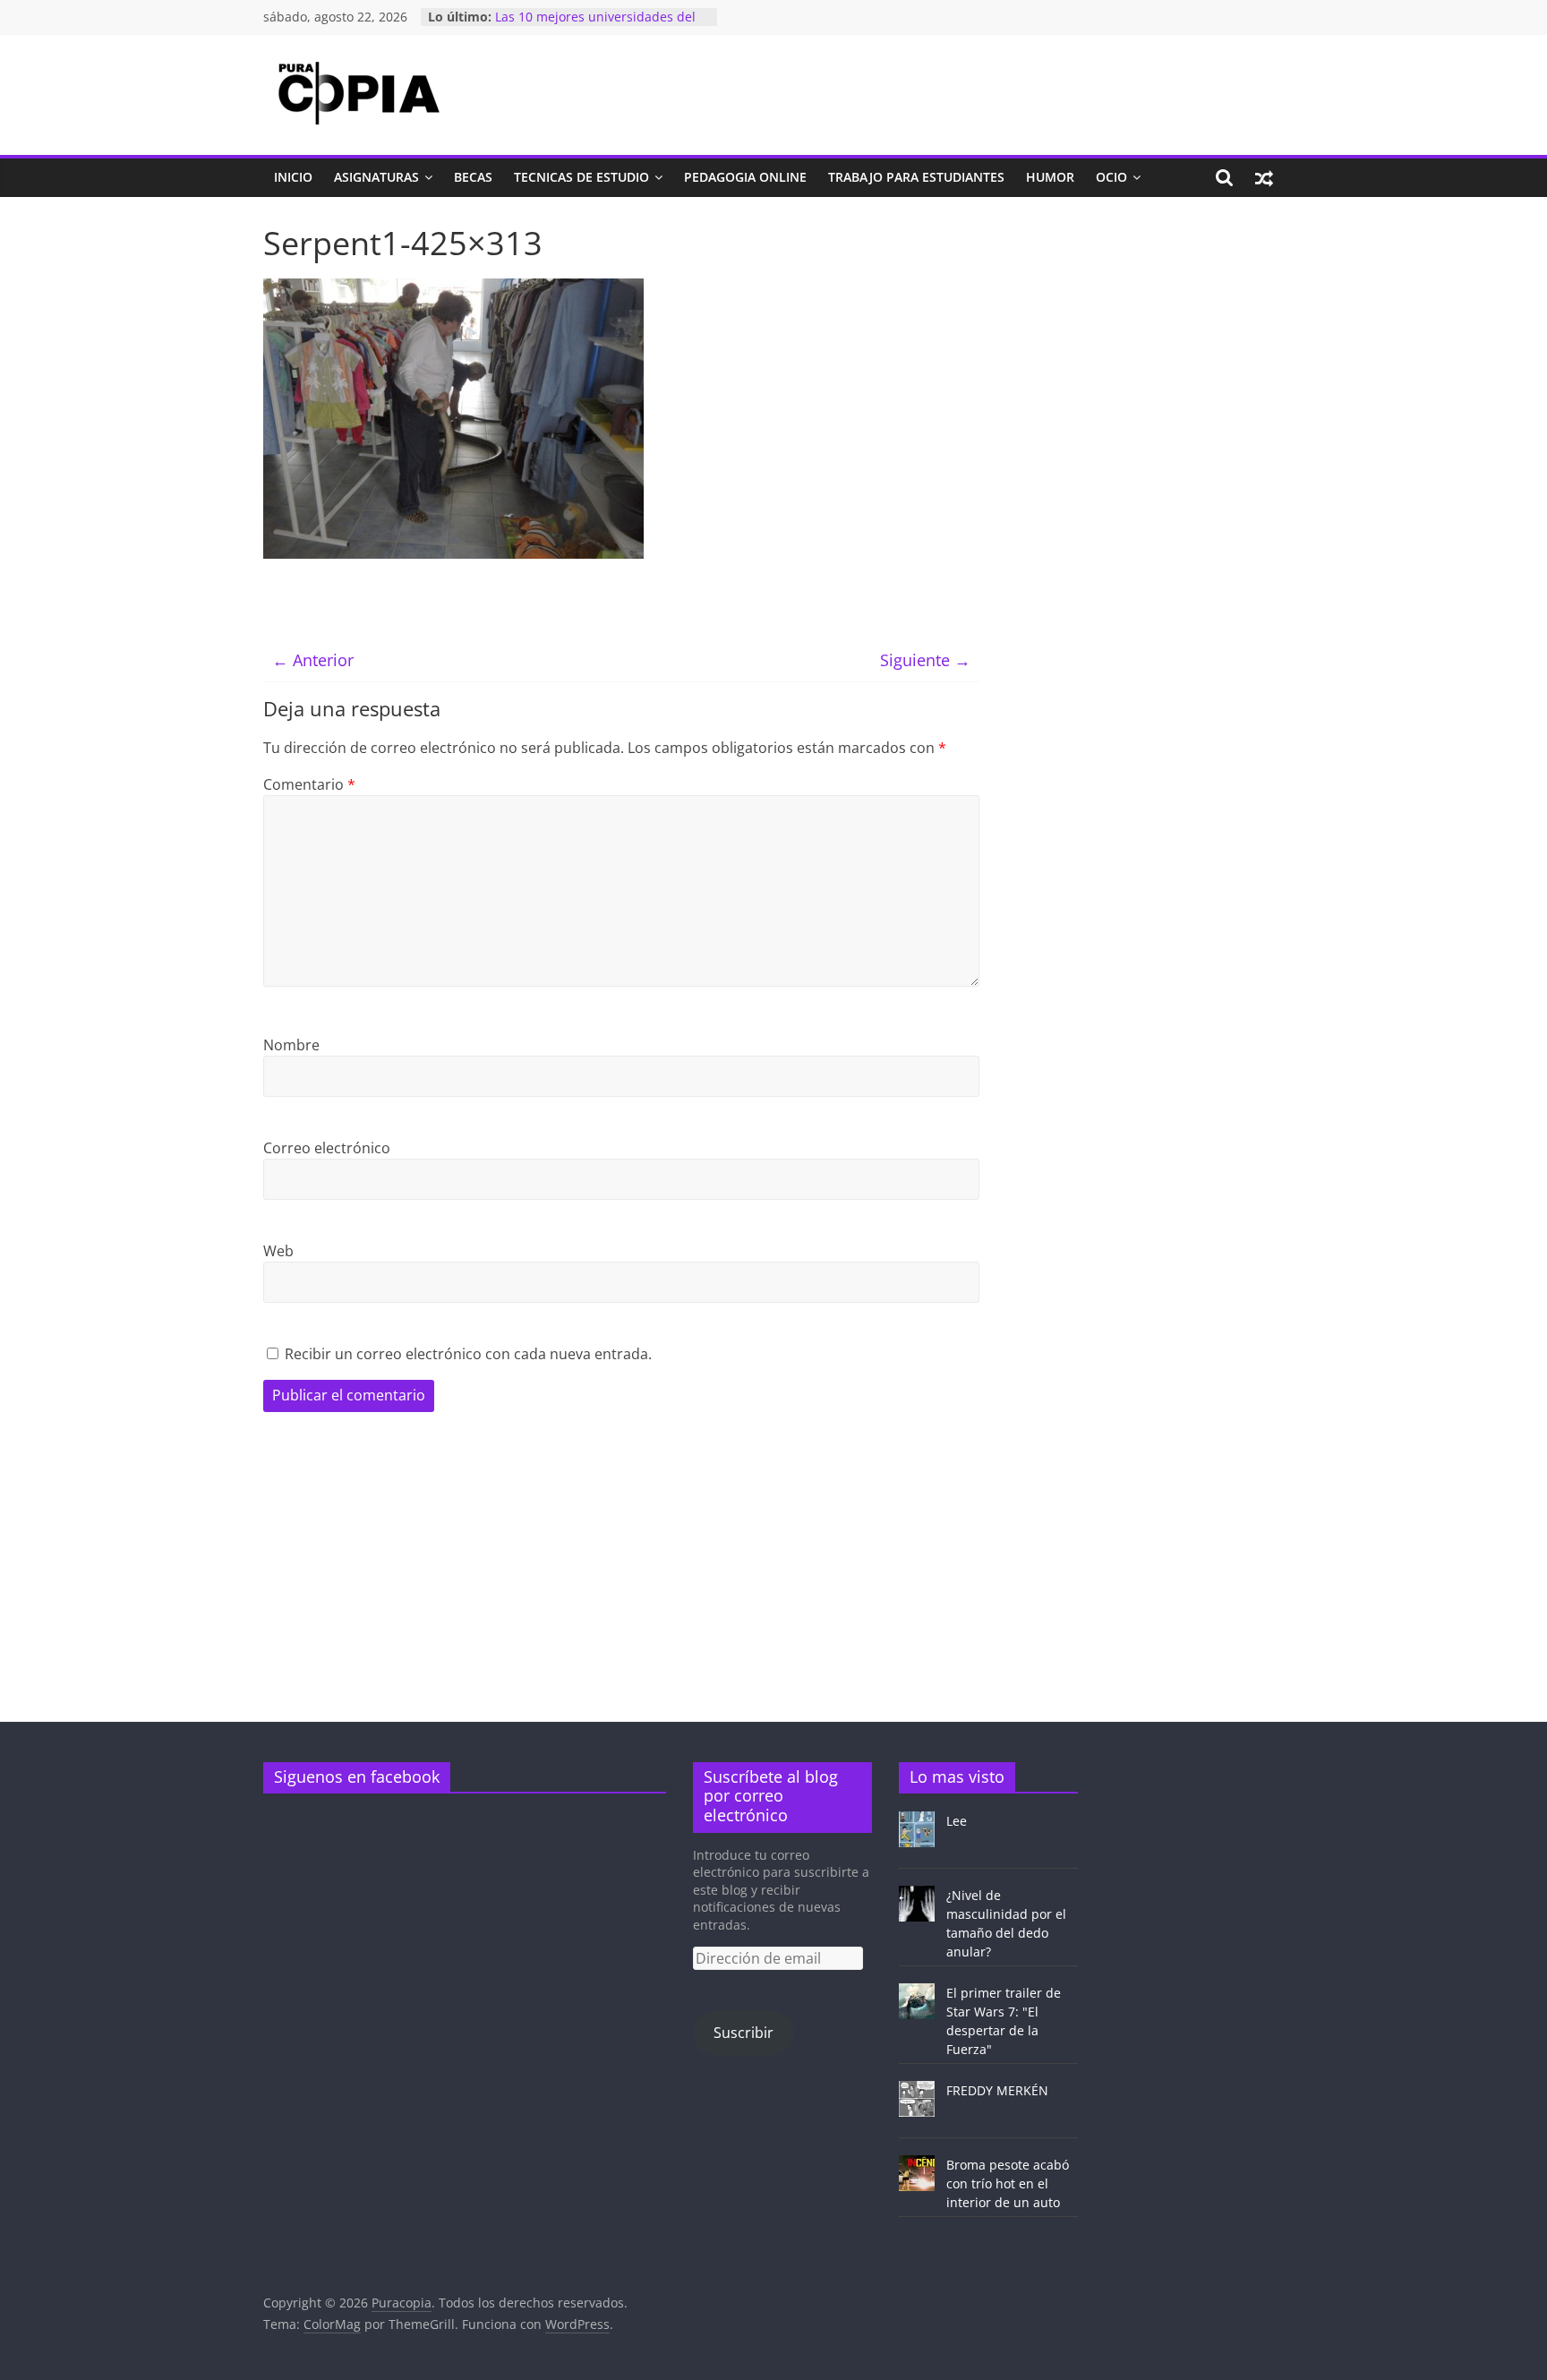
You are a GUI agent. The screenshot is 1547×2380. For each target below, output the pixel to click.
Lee (957, 1821)
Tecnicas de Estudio (581, 177)
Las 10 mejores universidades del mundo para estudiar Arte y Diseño (601, 26)
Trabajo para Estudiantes (916, 177)
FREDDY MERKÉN (997, 2090)
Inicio (293, 177)
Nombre (291, 1045)
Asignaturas (376, 177)
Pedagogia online (745, 177)
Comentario (309, 784)
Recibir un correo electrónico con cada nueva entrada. (468, 1354)
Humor (1050, 177)
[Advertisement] (1145, 340)
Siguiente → (925, 660)
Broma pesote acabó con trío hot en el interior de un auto (1008, 2183)
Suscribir (744, 2033)
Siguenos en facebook (357, 1776)
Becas (473, 177)
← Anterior (313, 660)
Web (278, 1251)
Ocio (1111, 177)
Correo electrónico (327, 1148)
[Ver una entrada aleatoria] (1264, 177)
